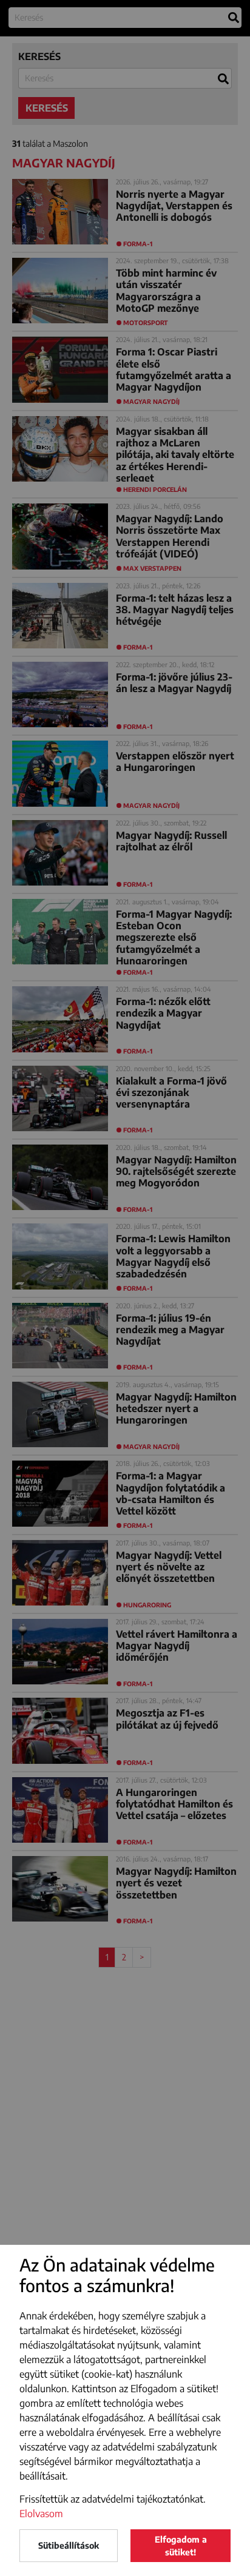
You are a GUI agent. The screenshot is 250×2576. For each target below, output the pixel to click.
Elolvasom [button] (41, 2514)
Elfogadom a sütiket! (181, 2546)
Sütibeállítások (69, 2545)
